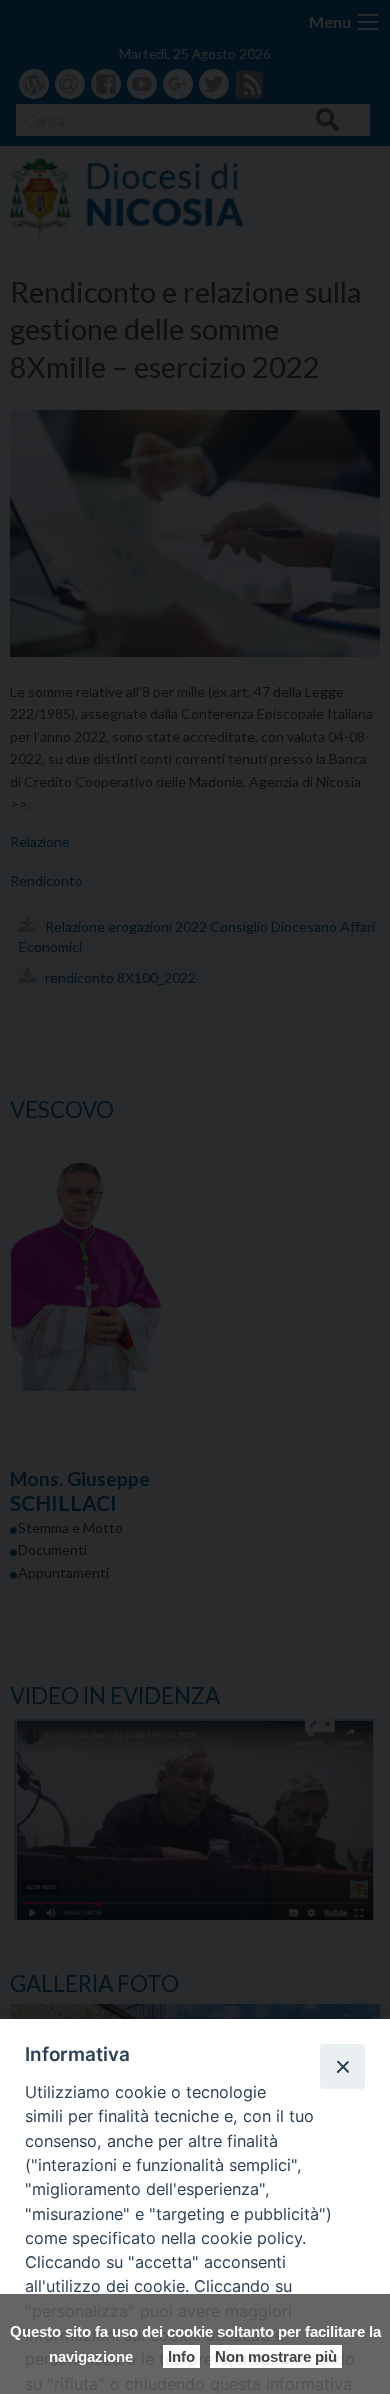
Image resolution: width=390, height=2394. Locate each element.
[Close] (342, 2066)
